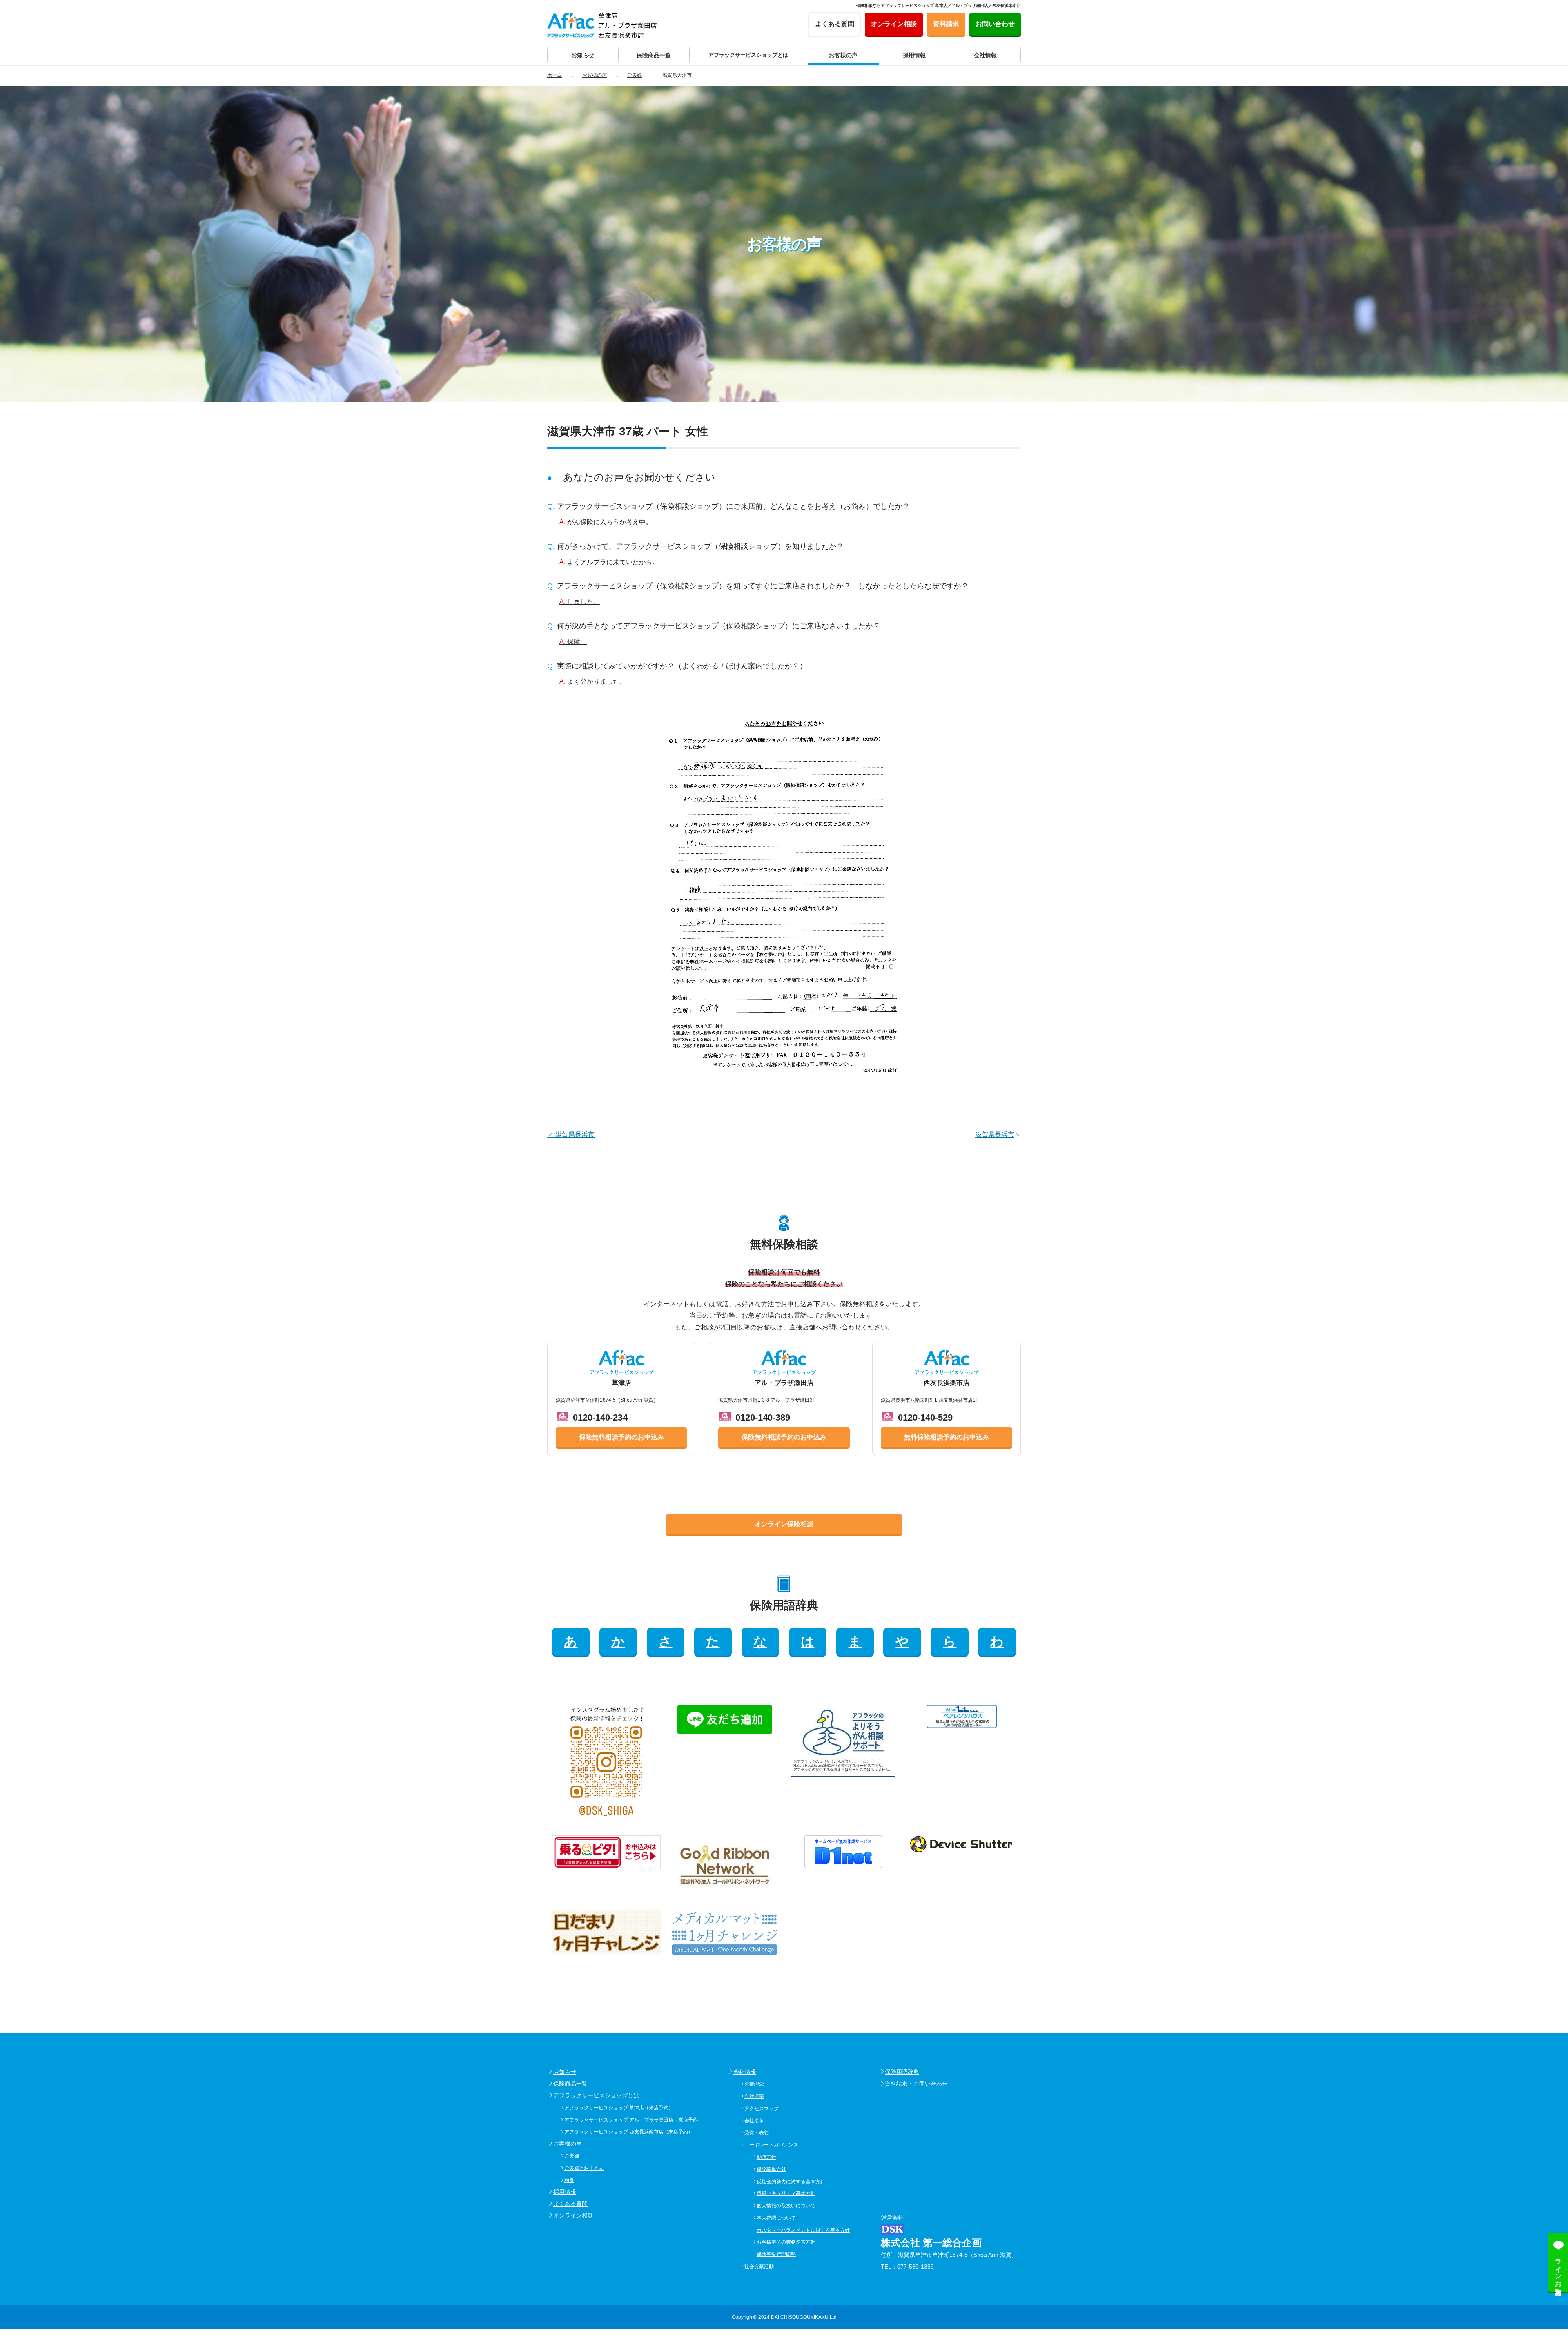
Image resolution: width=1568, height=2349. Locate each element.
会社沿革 (754, 2121)
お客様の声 (568, 2144)
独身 (569, 2180)
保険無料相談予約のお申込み (621, 1437)
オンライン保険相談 (784, 1524)
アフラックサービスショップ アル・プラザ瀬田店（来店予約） (634, 2120)
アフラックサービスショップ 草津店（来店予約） (619, 2108)
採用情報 (565, 2192)
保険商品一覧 (570, 2084)
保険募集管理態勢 (776, 2254)
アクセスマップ (762, 2109)
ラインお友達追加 (1558, 2269)
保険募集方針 (771, 2169)
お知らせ (565, 2072)
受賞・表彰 (757, 2133)
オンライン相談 (573, 2215)
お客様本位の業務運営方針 (786, 2242)
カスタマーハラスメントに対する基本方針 (803, 2230)
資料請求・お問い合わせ (916, 2084)
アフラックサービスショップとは (596, 2095)
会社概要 (754, 2096)
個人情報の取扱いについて (786, 2206)
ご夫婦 (572, 2156)
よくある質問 (570, 2204)
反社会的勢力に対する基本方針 (791, 2182)
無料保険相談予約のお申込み (947, 1437)
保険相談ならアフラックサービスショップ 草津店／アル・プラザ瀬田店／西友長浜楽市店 (939, 6)
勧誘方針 (766, 2157)
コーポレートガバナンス (771, 2145)
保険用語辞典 (902, 2072)
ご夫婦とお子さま (584, 2168)
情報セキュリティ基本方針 (786, 2193)
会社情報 (745, 2072)
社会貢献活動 (759, 2267)
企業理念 (754, 2084)
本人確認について (776, 2218)
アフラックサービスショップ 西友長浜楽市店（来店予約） (629, 2132)
